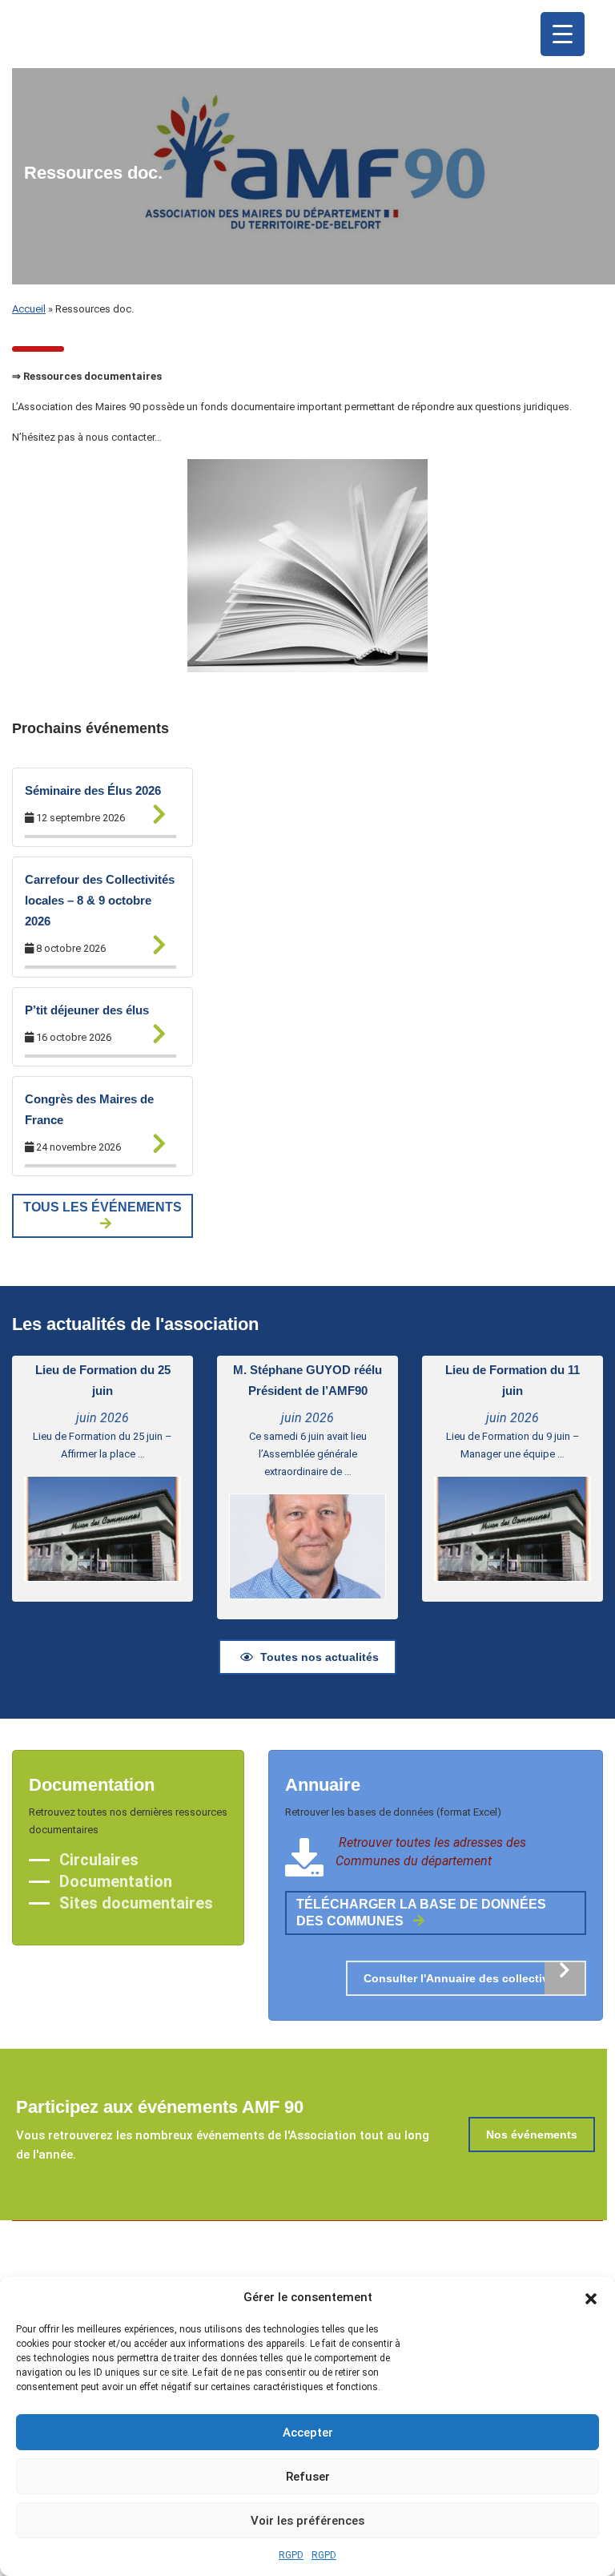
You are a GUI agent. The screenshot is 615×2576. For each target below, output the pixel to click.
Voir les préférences (307, 2521)
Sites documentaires (136, 1903)
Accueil (29, 309)
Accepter (308, 2433)
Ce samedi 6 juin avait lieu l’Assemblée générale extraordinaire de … (308, 1454)
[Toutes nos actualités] (152, 812)
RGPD (291, 2555)
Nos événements (532, 2135)
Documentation (116, 1881)
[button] (591, 2297)
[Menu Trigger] (563, 34)
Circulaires (99, 1860)
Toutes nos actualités (320, 1657)
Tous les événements (102, 1207)
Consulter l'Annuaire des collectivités (466, 1978)
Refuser (308, 2477)
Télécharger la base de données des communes (421, 1913)
